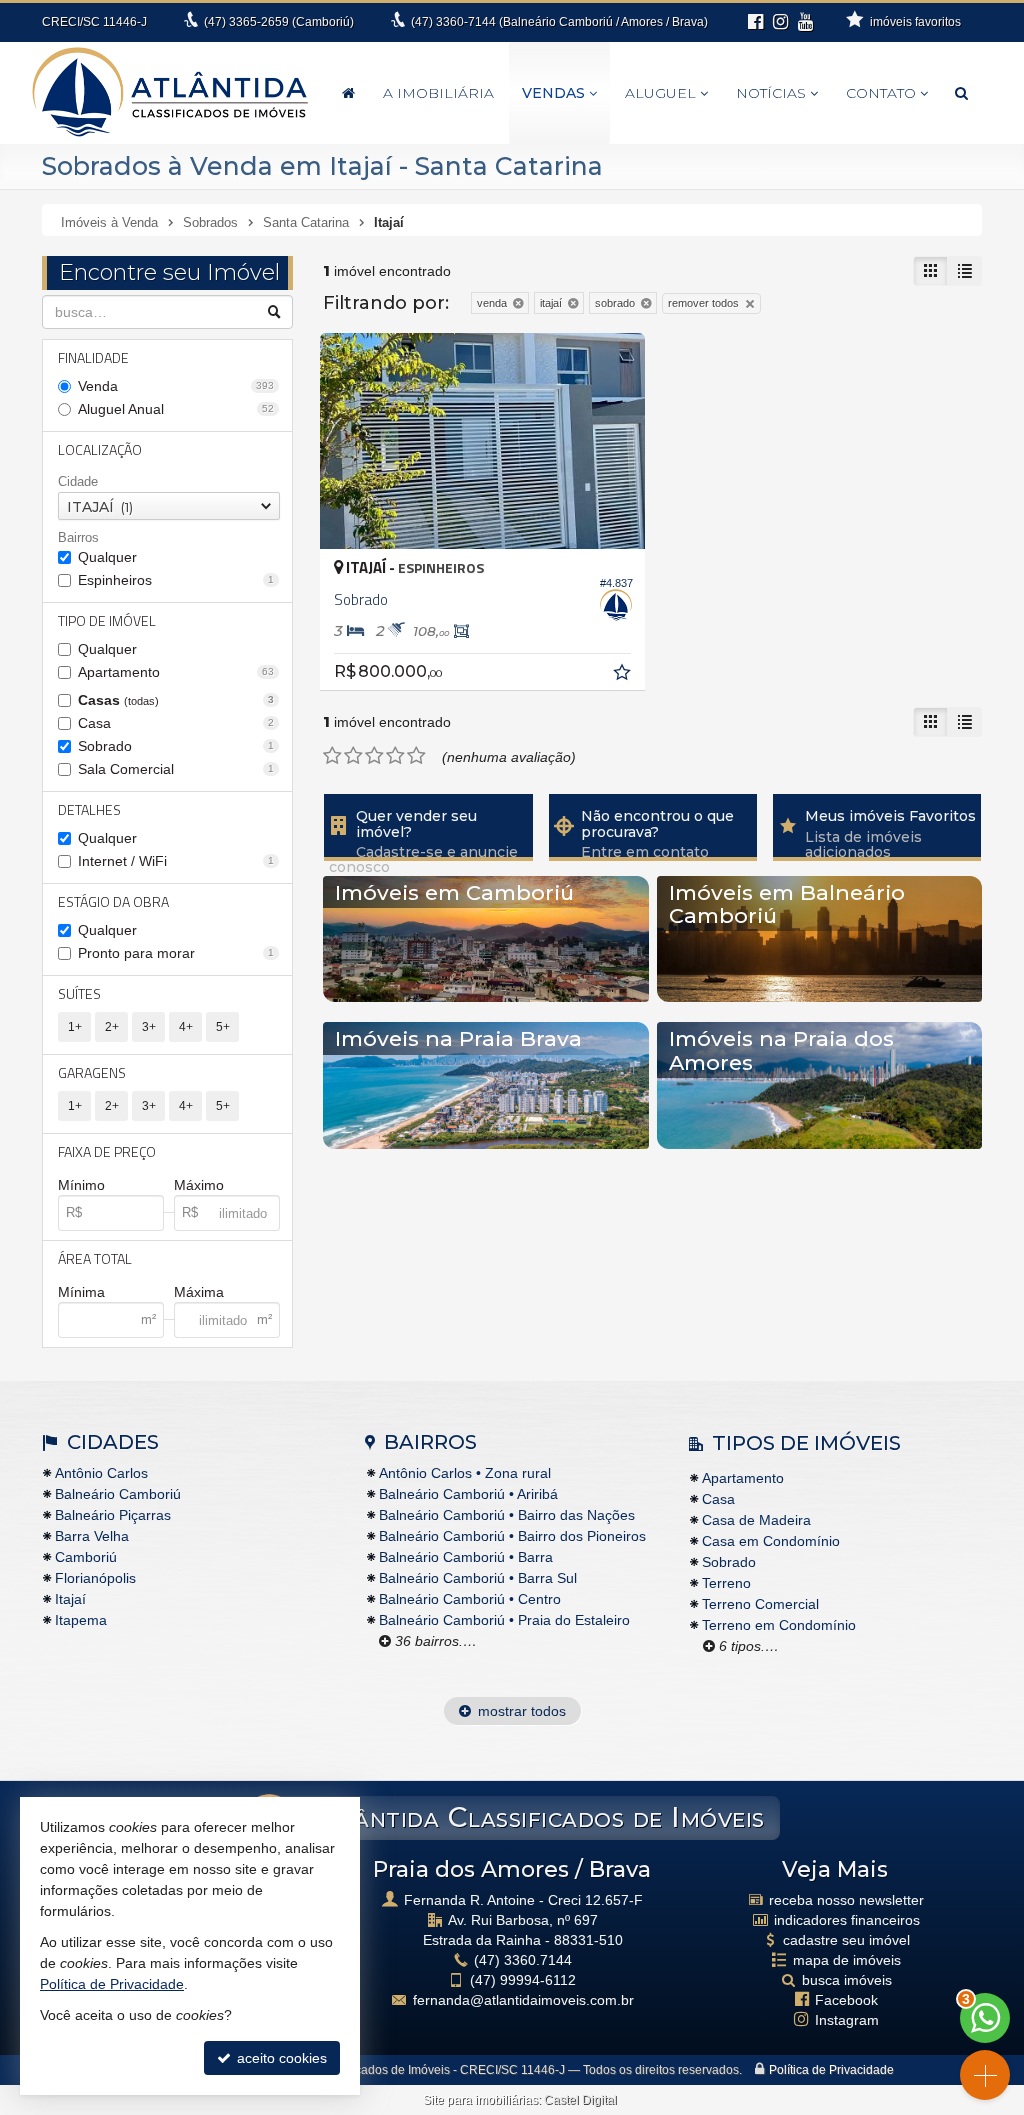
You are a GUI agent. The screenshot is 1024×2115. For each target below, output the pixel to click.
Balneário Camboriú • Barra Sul (478, 1578)
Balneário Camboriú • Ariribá (468, 1494)
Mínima (81, 1292)
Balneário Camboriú (118, 1494)
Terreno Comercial (760, 1604)
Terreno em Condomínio (779, 1625)
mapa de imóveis (847, 1960)
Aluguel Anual (176, 409)
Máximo (199, 1185)
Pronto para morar (176, 953)
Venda (176, 386)
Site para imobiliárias (480, 2100)
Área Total (95, 1258)
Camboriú (86, 1557)
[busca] (961, 93)
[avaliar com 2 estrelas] (353, 756)
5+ (223, 1027)
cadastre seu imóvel (846, 1940)
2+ (112, 1027)
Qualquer (107, 557)
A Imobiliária (438, 93)
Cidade (78, 481)
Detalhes (89, 809)
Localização (100, 449)
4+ (186, 1027)
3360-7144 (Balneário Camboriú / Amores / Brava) (559, 22)
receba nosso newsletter (846, 1900)
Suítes (79, 993)
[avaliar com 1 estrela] (332, 756)
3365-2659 (279, 22)
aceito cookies (280, 2058)
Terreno (726, 1583)
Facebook (846, 2000)
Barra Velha (92, 1536)
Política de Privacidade (831, 2070)
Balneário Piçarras (113, 1515)
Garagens (92, 1072)
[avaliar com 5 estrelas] (416, 756)
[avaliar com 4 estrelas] (395, 756)
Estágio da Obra (113, 901)
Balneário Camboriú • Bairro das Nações (507, 1515)
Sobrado (176, 746)
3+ (149, 1027)
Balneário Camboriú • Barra (466, 1557)
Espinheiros (176, 580)
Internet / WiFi (176, 861)
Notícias (771, 93)
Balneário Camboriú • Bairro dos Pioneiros (512, 1536)
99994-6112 (523, 1980)
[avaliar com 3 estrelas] (374, 756)
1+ (75, 1027)
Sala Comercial (176, 769)
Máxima (199, 1292)
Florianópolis (95, 1578)
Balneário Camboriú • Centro (470, 1599)
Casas (176, 700)
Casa (176, 723)
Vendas (553, 93)
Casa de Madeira (756, 1520)
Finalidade (93, 357)
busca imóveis (847, 1980)
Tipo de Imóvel (107, 620)
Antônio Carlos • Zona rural (465, 1473)
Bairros (78, 537)
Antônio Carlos (101, 1473)
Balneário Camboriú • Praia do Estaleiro (504, 1620)
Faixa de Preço (107, 1151)
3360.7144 (523, 1960)
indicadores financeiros (847, 1920)
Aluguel (660, 93)
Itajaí (70, 1599)
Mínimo (81, 1185)
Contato (881, 93)
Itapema (81, 1620)
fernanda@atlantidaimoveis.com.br (523, 2000)
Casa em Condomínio (771, 1541)
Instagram (847, 2020)
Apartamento (176, 672)
